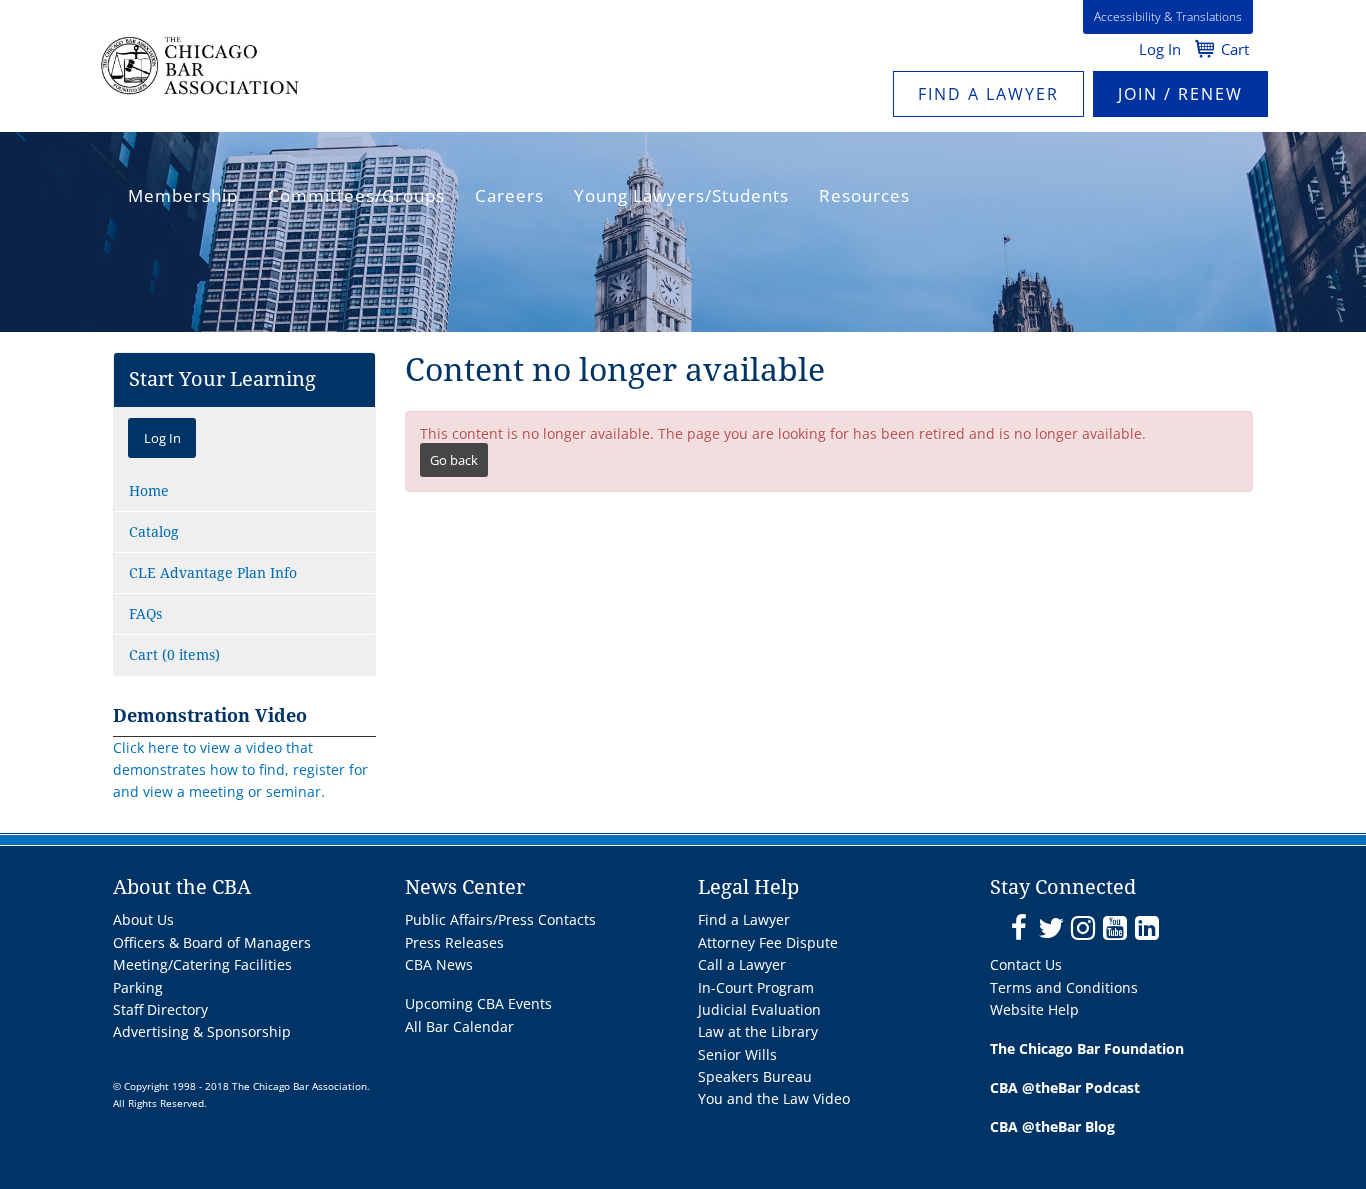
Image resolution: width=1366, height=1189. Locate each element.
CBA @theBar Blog (1052, 1126)
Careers (509, 195)
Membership (183, 195)
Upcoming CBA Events (478, 1003)
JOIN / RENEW (1180, 94)
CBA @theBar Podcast (1065, 1087)
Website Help (1034, 1009)
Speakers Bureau (755, 1076)
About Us (143, 919)
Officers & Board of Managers (212, 942)
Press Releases (454, 942)
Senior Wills (737, 1054)
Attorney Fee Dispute (768, 942)
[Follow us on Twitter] (1050, 928)
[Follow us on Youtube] (1114, 928)
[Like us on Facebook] (1018, 928)
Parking (138, 987)
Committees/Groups (356, 195)
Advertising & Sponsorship (202, 1031)
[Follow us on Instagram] (1082, 928)
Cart (1235, 49)
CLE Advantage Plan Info (213, 573)
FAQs (145, 614)
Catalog (154, 532)
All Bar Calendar (459, 1026)
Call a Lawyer (742, 964)
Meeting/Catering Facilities (202, 964)
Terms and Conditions (1064, 987)
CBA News (439, 964)
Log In (1160, 49)
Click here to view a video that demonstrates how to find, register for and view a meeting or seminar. (240, 770)
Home (149, 491)
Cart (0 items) (174, 655)
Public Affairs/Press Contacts (500, 919)
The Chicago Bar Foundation (1087, 1048)
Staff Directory (160, 1009)
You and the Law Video (774, 1098)
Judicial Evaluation (759, 1009)
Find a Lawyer (988, 94)
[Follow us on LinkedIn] (1146, 928)
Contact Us (1026, 964)
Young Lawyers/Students (681, 195)
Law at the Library (758, 1031)
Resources (864, 195)
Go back (454, 460)
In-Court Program (756, 987)
